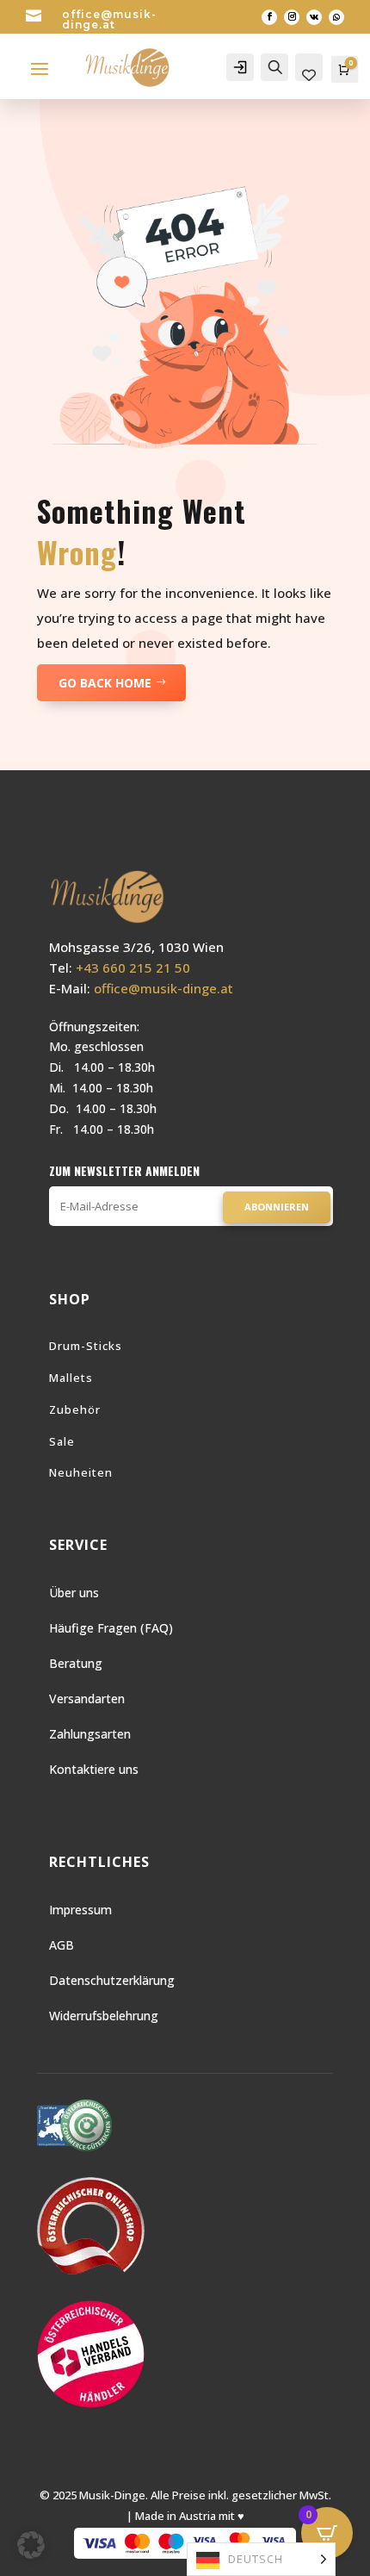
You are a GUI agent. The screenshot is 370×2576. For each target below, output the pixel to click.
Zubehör (75, 1409)
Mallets (71, 1378)
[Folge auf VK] (314, 17)
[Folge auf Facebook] (269, 17)
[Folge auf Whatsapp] (336, 17)
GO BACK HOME (105, 683)
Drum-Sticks (86, 1346)
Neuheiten (81, 1472)
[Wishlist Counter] (309, 76)
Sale (62, 1441)
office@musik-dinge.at (109, 19)
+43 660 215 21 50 (133, 968)
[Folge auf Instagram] (292, 17)
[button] (31, 2545)
